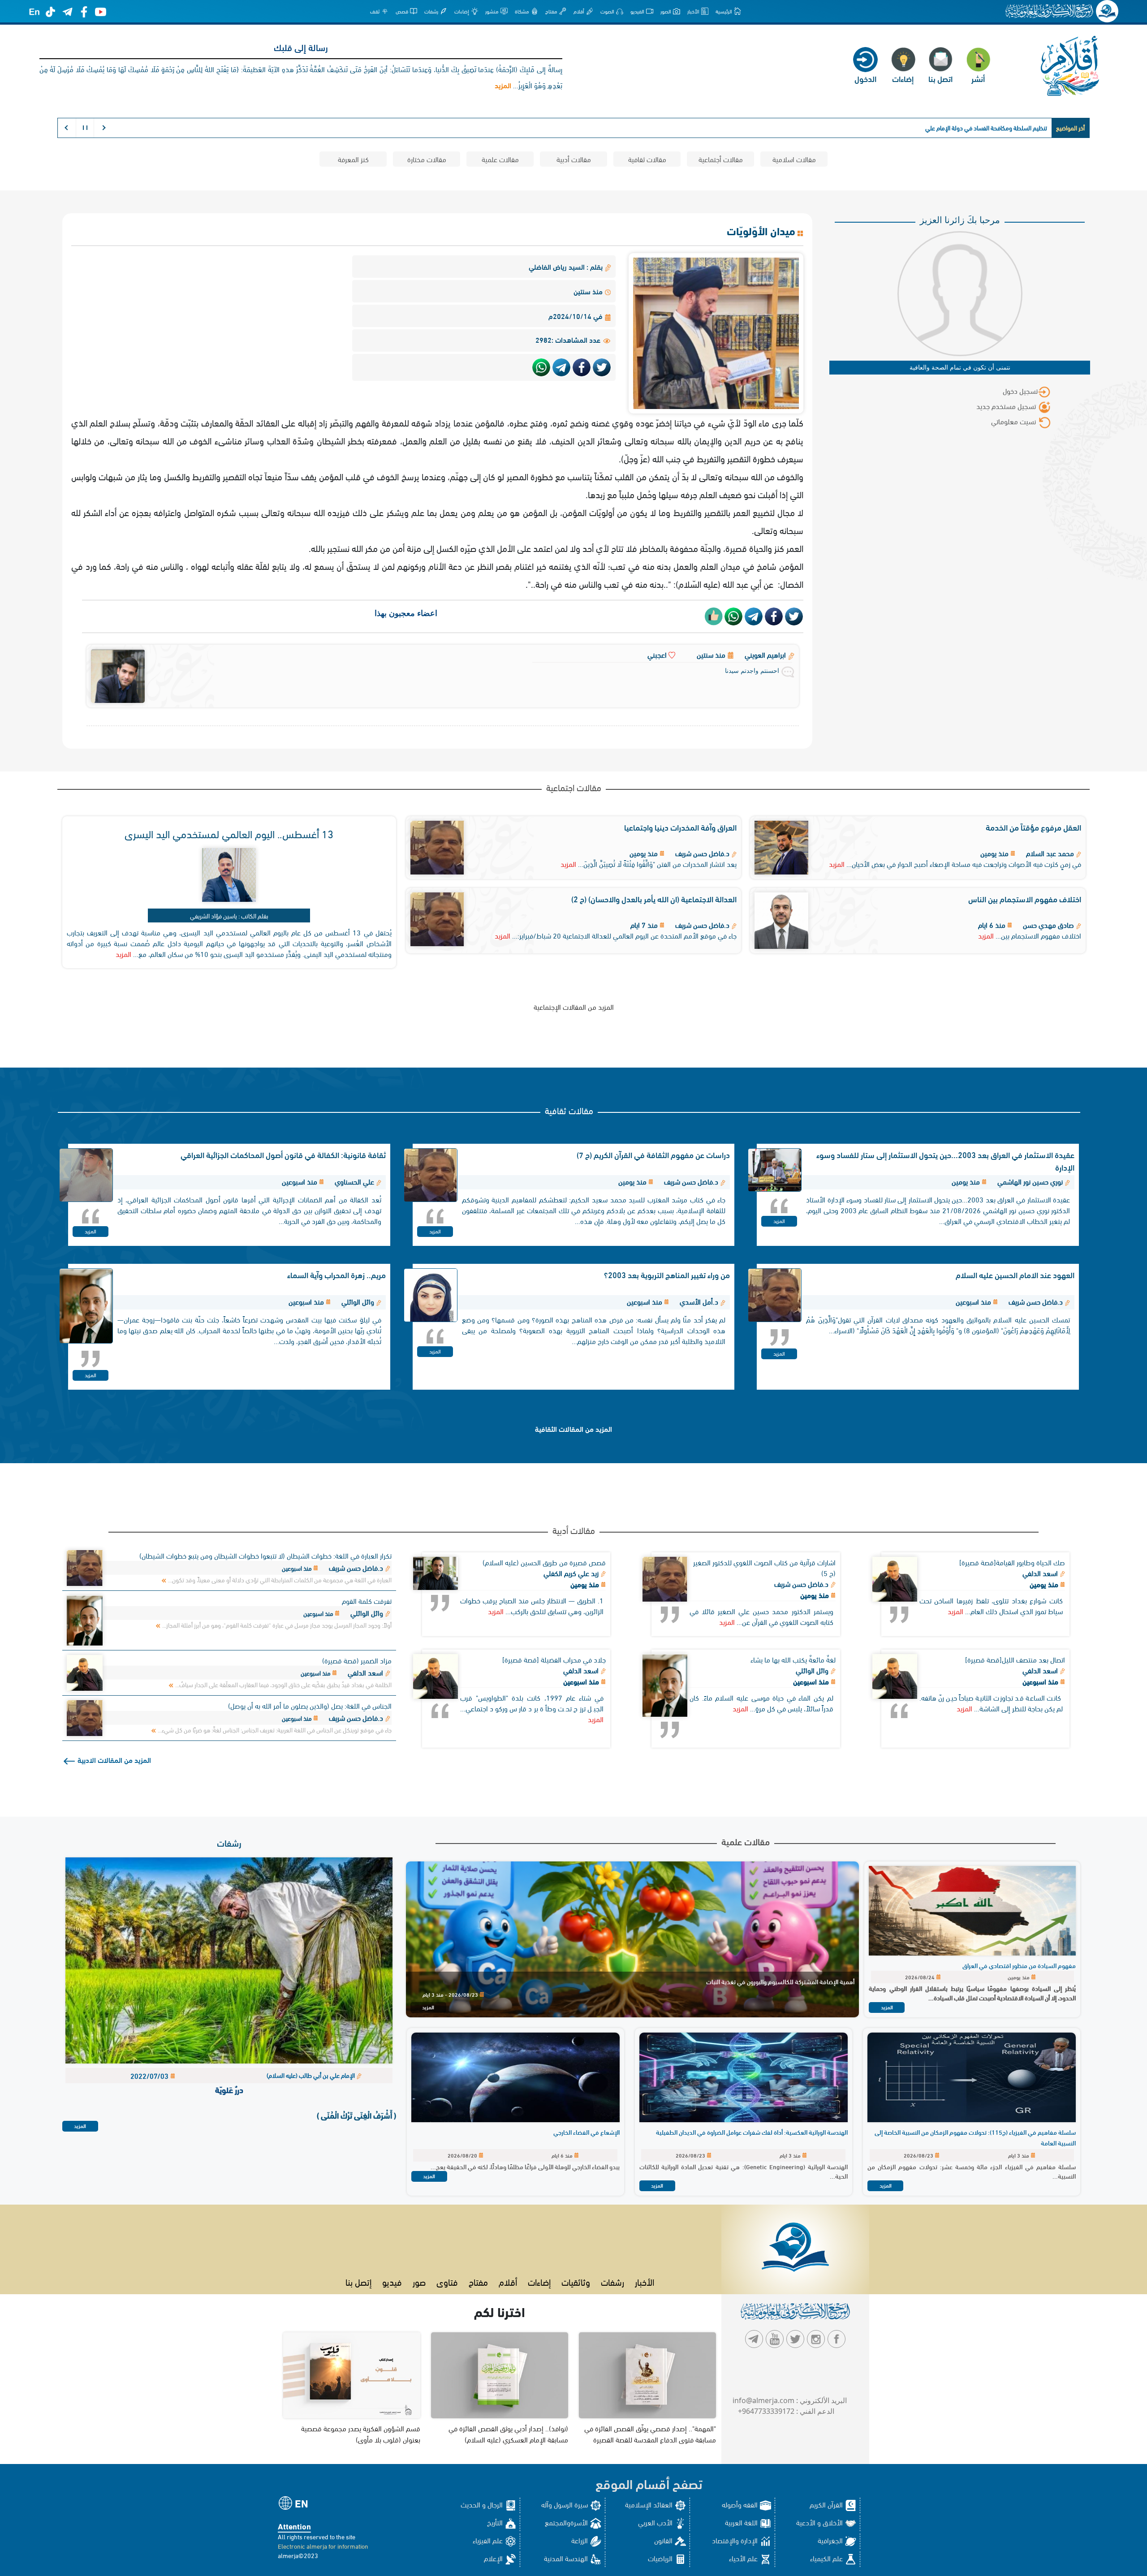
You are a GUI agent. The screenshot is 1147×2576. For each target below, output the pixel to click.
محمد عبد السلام (1050, 853)
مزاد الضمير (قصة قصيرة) (357, 1660)
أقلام (508, 2281)
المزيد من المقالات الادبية (113, 1760)
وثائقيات (576, 2281)
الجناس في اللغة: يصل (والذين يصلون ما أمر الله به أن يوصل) (310, 1705)
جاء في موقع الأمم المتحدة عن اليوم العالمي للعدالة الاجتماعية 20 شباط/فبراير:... (624, 935)
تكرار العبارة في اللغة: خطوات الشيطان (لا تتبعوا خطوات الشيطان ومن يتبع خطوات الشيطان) (265, 1555)
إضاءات (539, 2281)
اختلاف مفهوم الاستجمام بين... (1038, 935)
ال (1045, 127)
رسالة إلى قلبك (301, 47)
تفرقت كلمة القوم (367, 1600)
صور (419, 2281)
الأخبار (645, 2281)
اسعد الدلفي (1041, 1573)
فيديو (392, 2281)
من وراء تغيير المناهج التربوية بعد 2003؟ (667, 1274)
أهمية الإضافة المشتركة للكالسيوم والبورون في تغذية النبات (780, 1981)
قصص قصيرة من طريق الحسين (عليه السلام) (544, 1562)
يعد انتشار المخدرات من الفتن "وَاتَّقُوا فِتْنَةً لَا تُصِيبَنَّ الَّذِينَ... (657, 864)
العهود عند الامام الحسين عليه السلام (1015, 1274)
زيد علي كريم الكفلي (572, 1573)
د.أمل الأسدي (699, 1301)
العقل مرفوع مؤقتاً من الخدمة (1033, 827)
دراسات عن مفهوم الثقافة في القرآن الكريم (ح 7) (653, 1154)
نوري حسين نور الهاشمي (1030, 1181)
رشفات (229, 1842)
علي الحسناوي (354, 1181)
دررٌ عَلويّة (229, 2089)
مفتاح (478, 2281)
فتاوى (447, 2281)
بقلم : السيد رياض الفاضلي (567, 266)
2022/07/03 (150, 2075)
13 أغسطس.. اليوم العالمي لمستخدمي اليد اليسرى (229, 833)
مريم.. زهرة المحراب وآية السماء (336, 1274)
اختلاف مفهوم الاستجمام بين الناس (1025, 898)
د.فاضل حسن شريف (702, 853)
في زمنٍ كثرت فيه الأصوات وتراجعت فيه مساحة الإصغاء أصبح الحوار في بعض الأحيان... (964, 864)
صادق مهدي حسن (1048, 924)
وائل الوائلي (358, 1301)
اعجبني (658, 654)
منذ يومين (1045, 1584)
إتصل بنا (358, 2281)
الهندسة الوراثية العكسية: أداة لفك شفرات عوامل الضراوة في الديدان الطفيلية (752, 2132)
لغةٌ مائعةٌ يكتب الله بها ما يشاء (793, 1659)
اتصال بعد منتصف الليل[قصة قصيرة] (1015, 1659)
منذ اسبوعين (1041, 1681)
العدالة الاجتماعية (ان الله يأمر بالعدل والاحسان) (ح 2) (654, 898)
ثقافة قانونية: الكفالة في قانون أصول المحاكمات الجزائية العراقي (283, 1154)
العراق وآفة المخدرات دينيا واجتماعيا (680, 827)
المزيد (837, 864)
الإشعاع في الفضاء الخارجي (586, 2132)
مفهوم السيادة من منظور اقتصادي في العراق (1019, 1965)
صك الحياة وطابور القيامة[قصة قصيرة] (1012, 1562)
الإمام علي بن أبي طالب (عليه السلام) (311, 2075)
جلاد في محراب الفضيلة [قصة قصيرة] (554, 1659)
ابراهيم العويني (765, 654)
